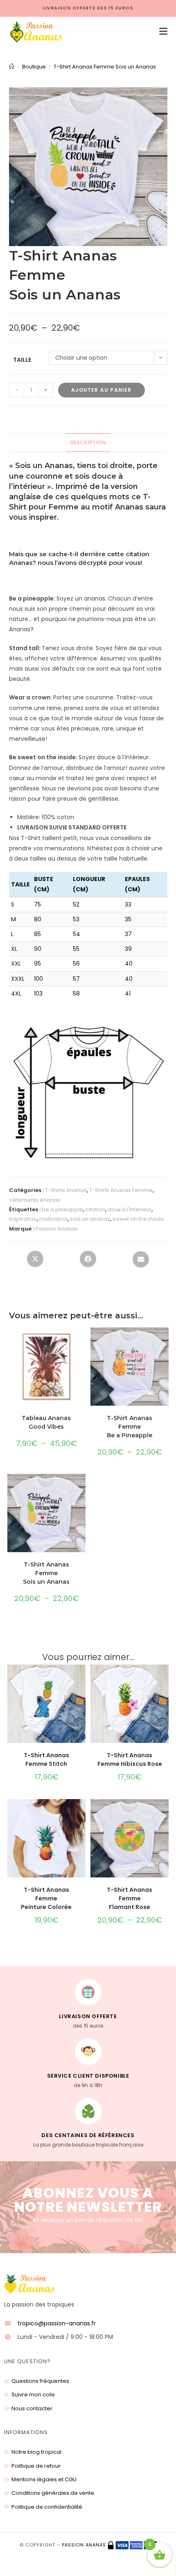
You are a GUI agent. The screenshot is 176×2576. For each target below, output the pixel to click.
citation (95, 1209)
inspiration (23, 1219)
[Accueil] (12, 67)
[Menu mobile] (160, 32)
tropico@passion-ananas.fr (57, 2323)
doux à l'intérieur (130, 1209)
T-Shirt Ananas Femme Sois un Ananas (105, 67)
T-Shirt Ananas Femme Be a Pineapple (130, 1427)
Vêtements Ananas (35, 1200)
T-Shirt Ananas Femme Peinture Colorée (46, 1898)
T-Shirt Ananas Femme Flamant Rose (130, 1898)
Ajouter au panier (101, 390)
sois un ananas (90, 1219)
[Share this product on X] (35, 1261)
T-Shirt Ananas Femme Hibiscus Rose (130, 1760)
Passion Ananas (56, 1229)
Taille (22, 360)
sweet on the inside (138, 1219)
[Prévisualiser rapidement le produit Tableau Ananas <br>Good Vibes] (81, 1342)
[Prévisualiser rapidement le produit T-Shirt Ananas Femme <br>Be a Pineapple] (165, 1342)
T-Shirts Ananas (66, 1190)
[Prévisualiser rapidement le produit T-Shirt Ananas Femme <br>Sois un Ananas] (81, 1488)
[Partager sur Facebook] (88, 1261)
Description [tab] (88, 442)
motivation (53, 1219)
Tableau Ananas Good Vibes (46, 1422)
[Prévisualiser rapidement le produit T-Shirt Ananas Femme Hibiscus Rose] (165, 1679)
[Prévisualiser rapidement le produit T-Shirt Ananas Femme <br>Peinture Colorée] (81, 1813)
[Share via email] (141, 1262)
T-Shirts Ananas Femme (121, 1190)
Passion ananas (84, 2545)
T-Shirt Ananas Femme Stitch (46, 1760)
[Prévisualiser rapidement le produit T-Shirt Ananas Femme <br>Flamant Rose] (165, 1813)
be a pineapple (62, 1209)
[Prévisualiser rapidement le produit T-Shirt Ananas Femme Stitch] (81, 1679)
